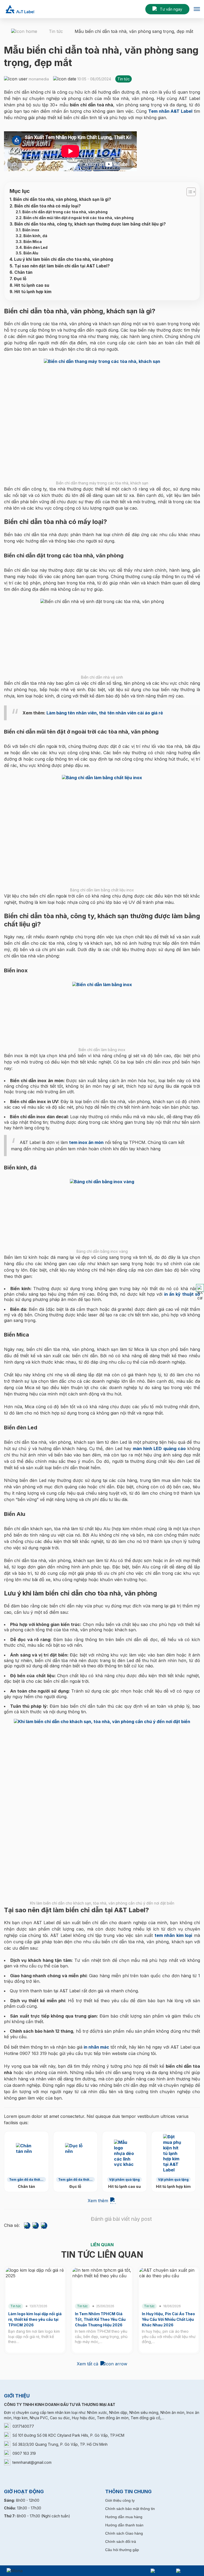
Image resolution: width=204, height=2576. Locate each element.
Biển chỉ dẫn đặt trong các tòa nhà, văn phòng (65, 212)
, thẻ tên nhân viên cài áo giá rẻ (130, 713)
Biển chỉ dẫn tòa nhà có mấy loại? (48, 206)
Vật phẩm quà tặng (124, 2180)
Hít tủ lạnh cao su (32, 285)
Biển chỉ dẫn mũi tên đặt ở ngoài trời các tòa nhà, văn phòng (78, 218)
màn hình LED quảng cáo (159, 1449)
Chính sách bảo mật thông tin (130, 2509)
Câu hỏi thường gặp (122, 2550)
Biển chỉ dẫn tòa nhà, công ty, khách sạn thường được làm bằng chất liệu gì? (90, 224)
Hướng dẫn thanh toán (124, 2525)
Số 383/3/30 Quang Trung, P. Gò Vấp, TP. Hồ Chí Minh (60, 2444)
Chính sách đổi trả (121, 2542)
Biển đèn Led (36, 248)
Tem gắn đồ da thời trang (25, 2180)
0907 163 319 (24, 2453)
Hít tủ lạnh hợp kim (33, 292)
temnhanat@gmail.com (32, 2462)
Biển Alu (31, 253)
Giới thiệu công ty (120, 2500)
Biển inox (31, 230)
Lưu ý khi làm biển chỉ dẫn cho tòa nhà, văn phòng (64, 259)
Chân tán (23, 272)
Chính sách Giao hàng (124, 2533)
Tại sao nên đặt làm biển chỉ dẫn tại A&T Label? (62, 266)
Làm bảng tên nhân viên (72, 713)
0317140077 (23, 2426)
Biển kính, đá (35, 236)
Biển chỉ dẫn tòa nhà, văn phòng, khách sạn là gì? (62, 199)
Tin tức (56, 31)
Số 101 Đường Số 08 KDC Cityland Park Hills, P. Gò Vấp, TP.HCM (68, 2435)
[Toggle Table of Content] (188, 192)
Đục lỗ (20, 279)
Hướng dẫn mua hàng (124, 2517)
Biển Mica (33, 242)
